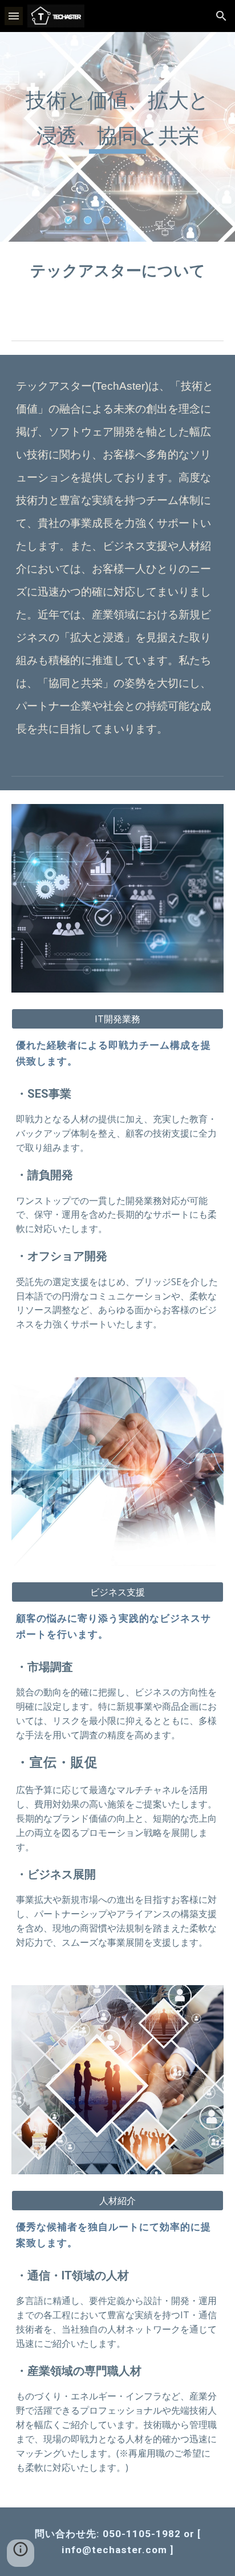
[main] (117, 137)
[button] (14, 16)
